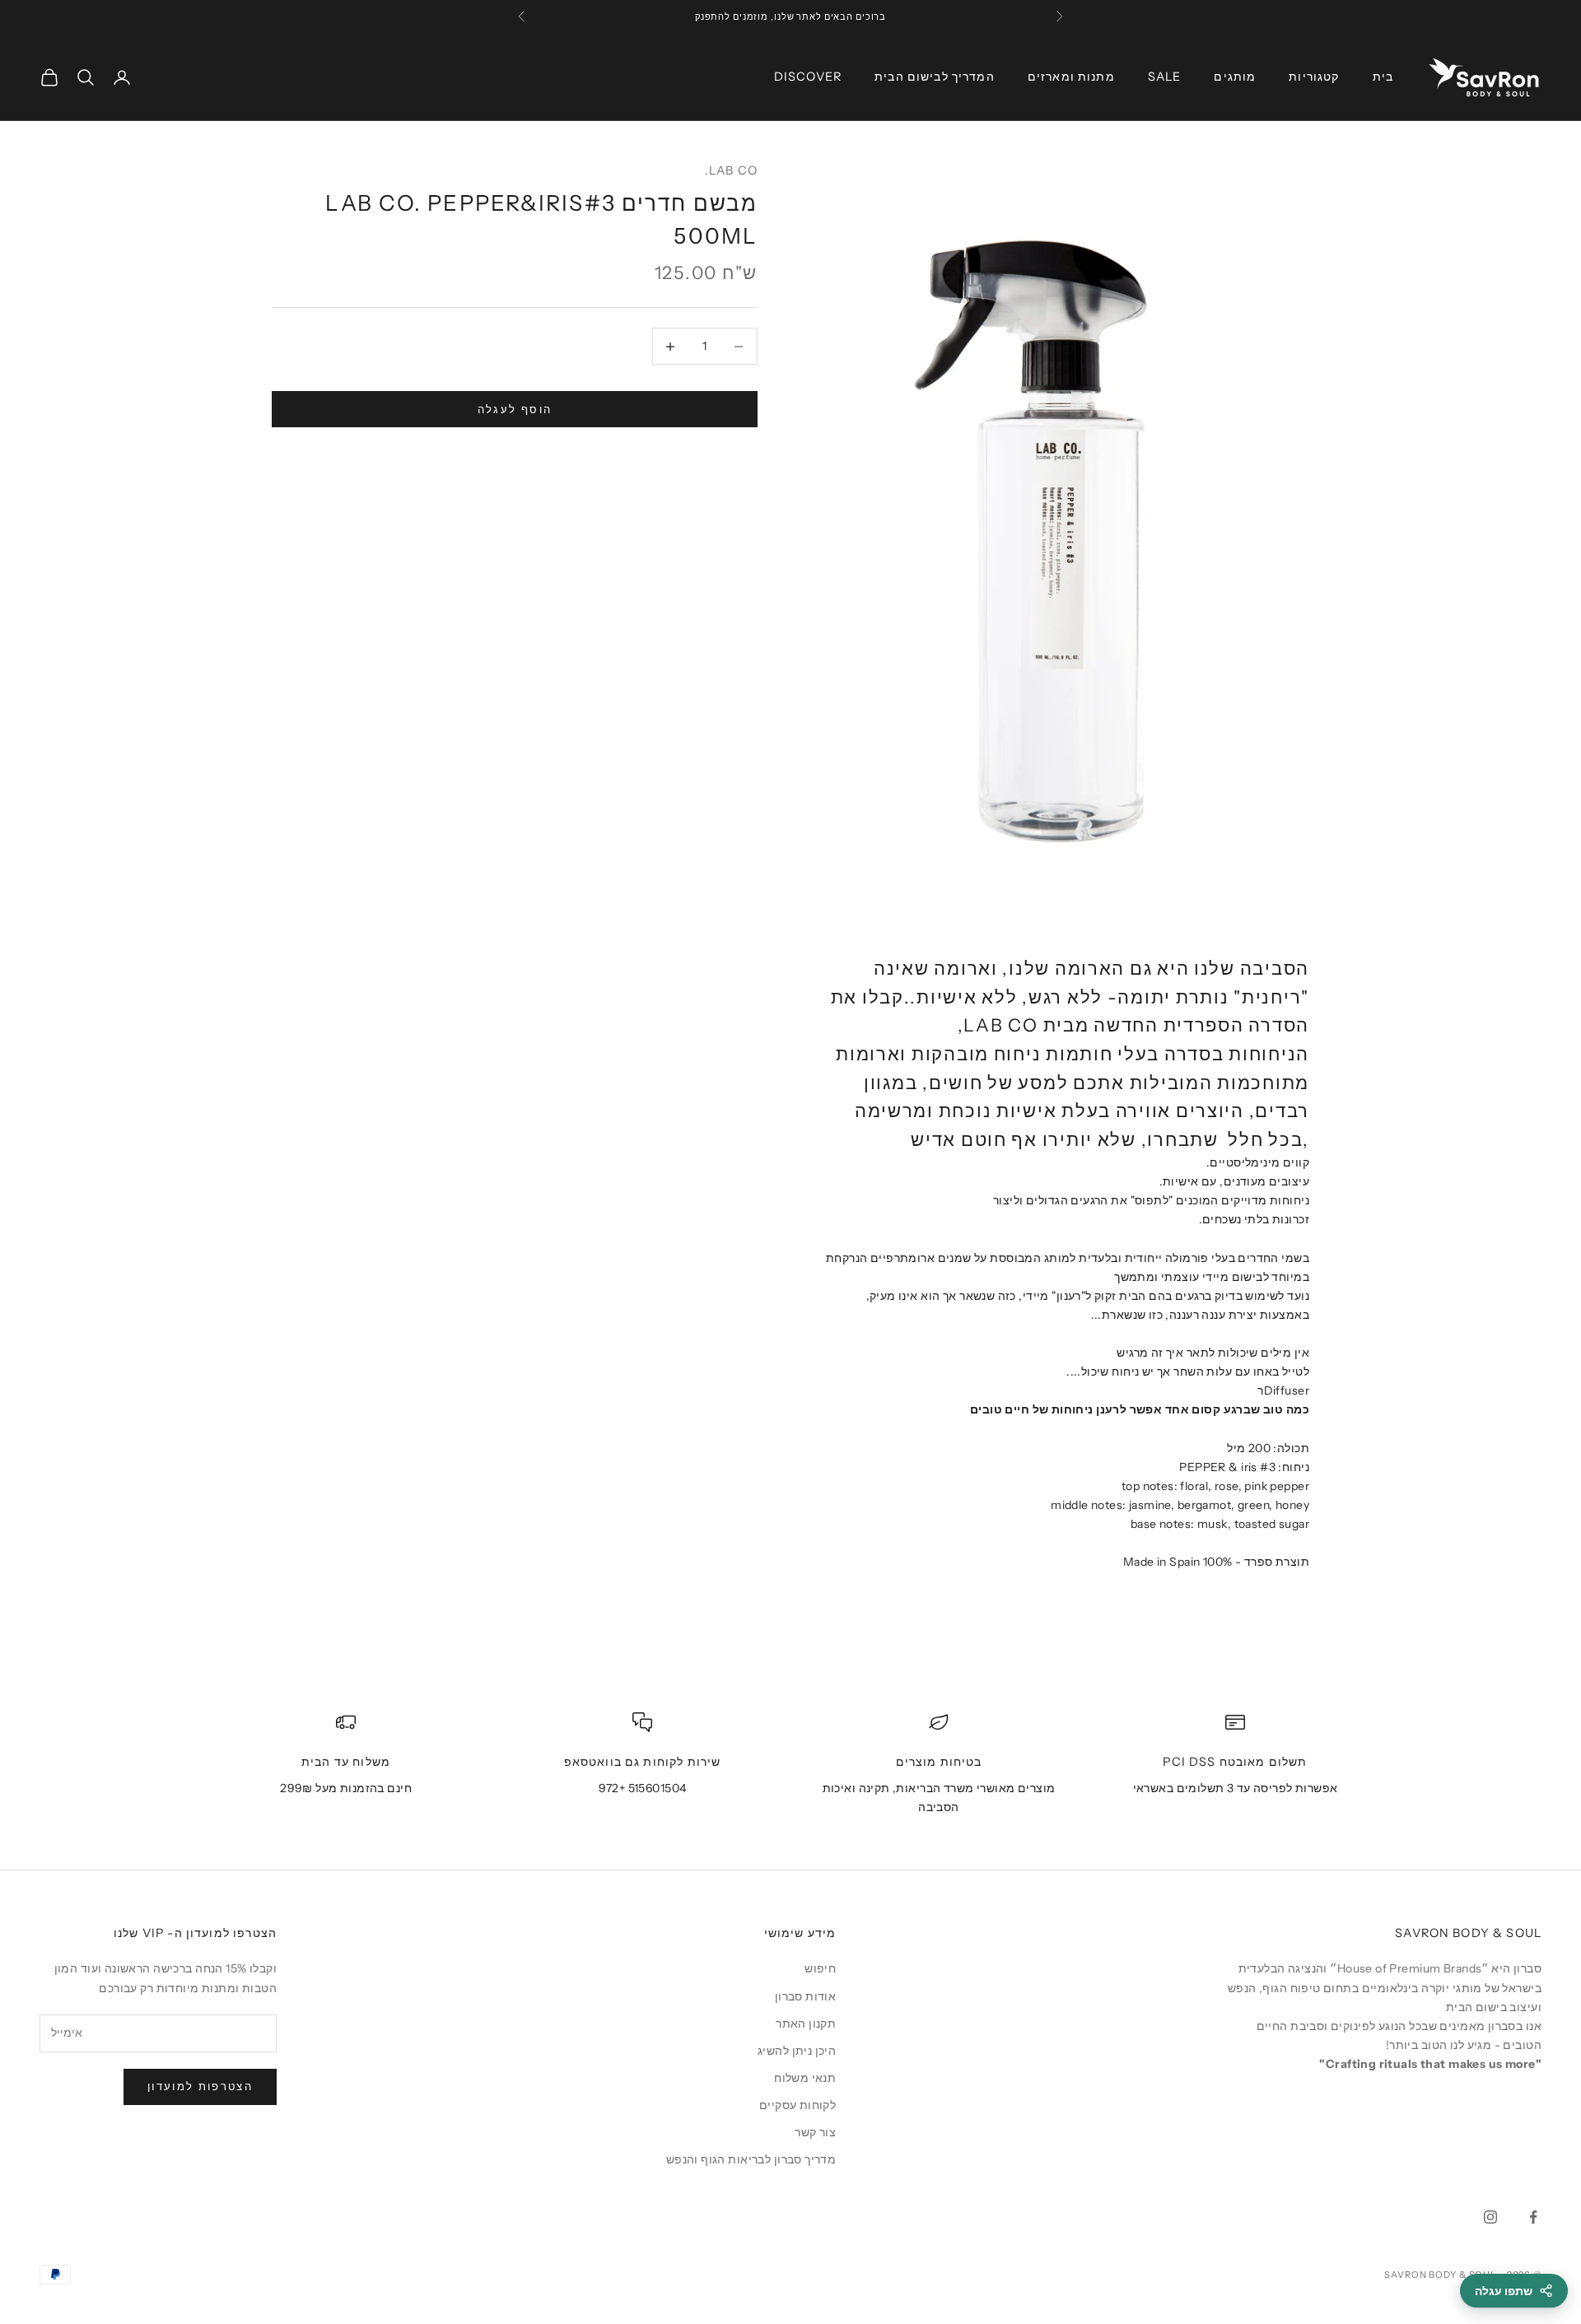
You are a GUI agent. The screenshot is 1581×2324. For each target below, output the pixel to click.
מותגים (1235, 77)
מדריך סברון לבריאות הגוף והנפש (751, 2159)
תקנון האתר (806, 2024)
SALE (1165, 77)
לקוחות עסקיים (797, 2105)
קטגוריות (1314, 77)
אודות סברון (806, 1996)
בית (1383, 77)
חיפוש (820, 1968)
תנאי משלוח (805, 2078)
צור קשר (815, 2132)
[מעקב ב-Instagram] (1490, 2217)
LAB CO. (731, 170)
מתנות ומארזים (1071, 77)
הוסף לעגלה (515, 409)
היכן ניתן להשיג (797, 2051)
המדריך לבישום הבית (935, 77)
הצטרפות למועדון (200, 2086)
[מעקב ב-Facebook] (1533, 2217)
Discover (808, 77)
